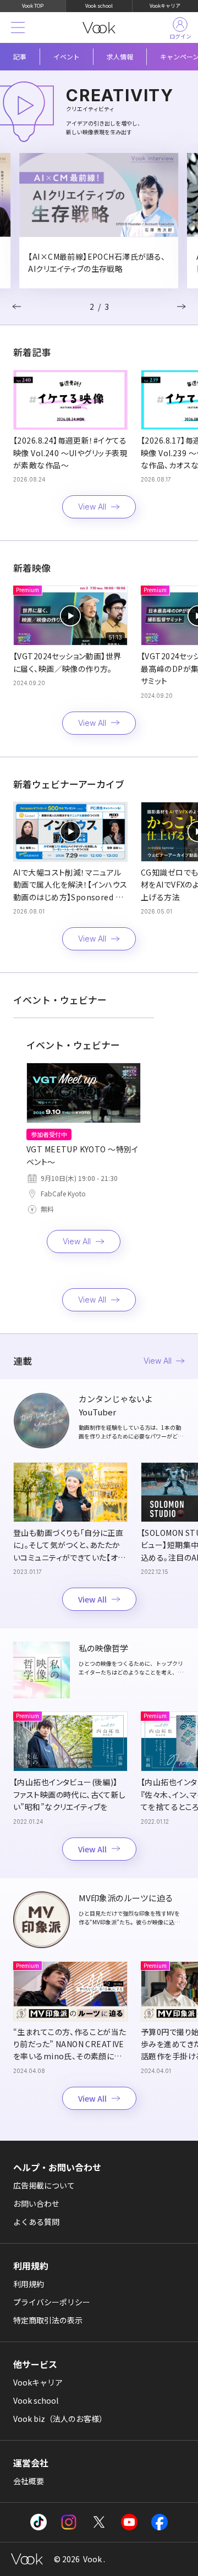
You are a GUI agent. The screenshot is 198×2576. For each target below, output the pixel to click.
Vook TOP (33, 6)
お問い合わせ (36, 2203)
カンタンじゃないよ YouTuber (116, 1405)
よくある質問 (36, 2222)
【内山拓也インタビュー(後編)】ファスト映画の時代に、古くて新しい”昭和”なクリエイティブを (70, 1794)
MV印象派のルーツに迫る (126, 1898)
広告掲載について (44, 2185)
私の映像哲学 (103, 1648)
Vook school (99, 6)
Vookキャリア (165, 6)
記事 (20, 56)
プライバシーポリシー (52, 2302)
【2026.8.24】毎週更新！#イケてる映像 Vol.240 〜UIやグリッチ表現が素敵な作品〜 (70, 453)
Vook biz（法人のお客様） (60, 2419)
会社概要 (29, 2481)
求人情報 (120, 56)
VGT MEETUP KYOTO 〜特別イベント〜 (82, 1155)
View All (92, 507)
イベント (67, 56)
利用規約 (29, 2284)
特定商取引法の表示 (48, 2320)
